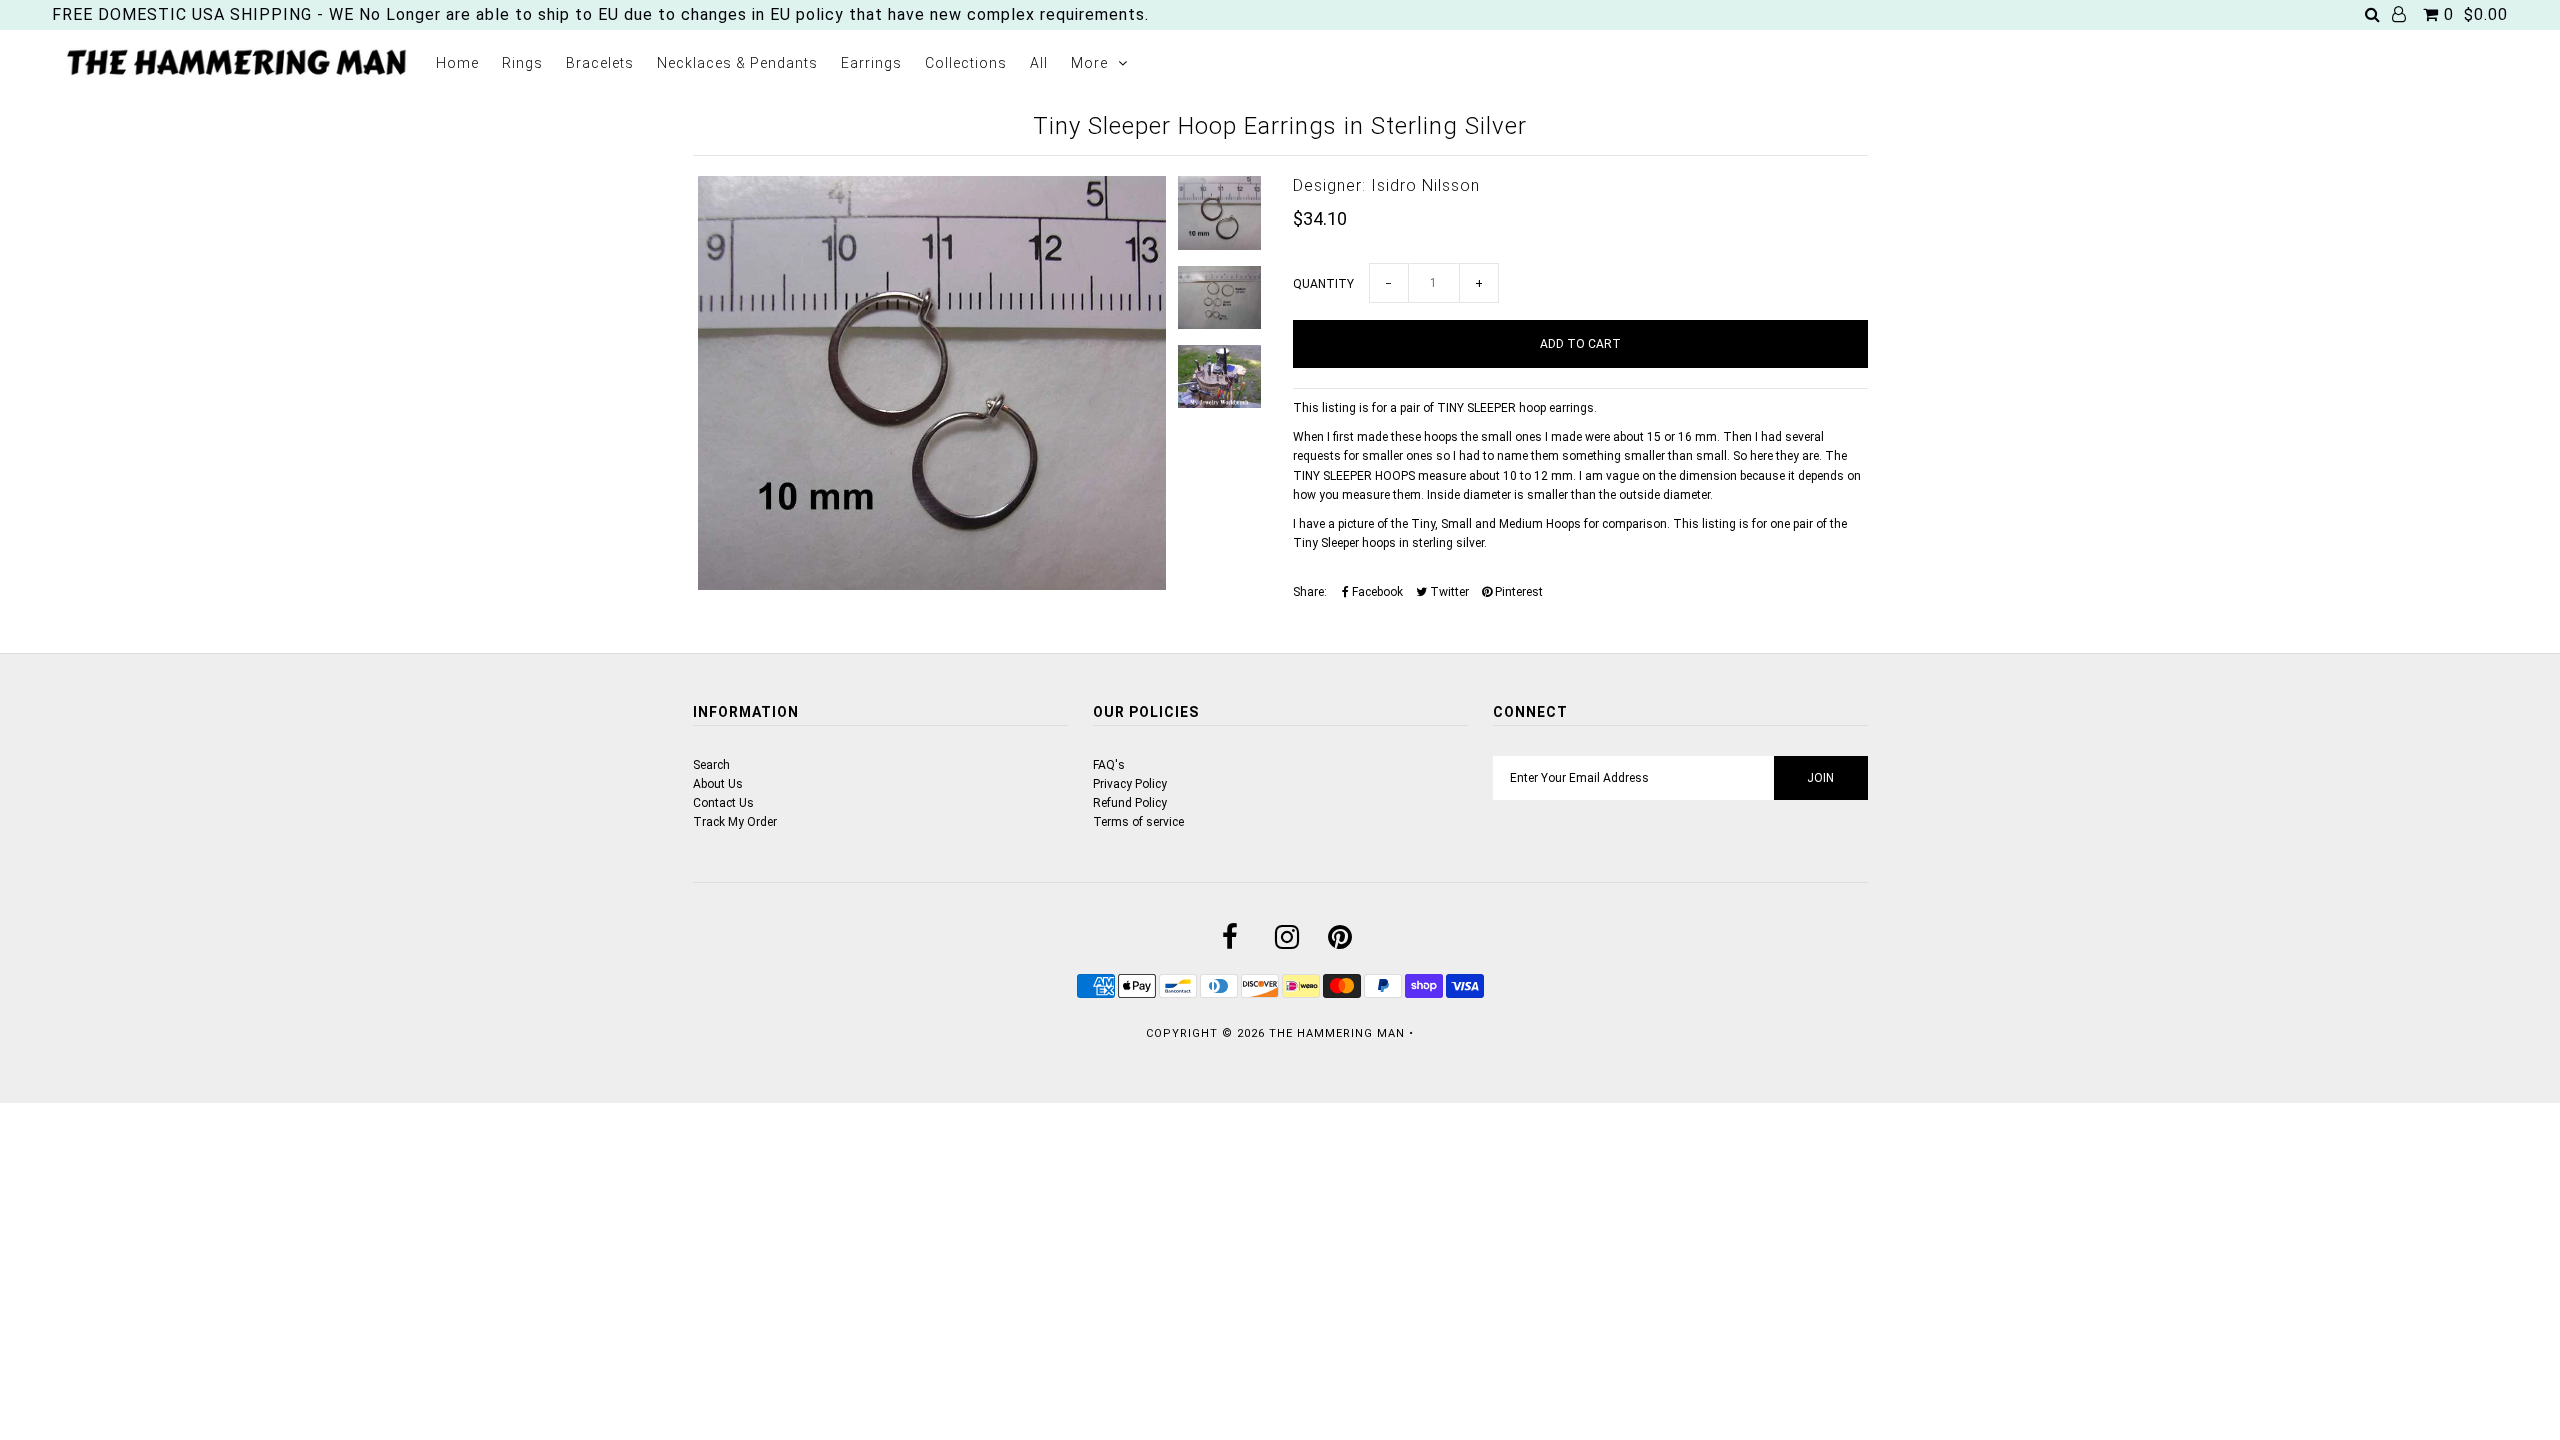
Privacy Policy (1130, 784)
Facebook (1376, 592)
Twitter (1448, 592)
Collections (966, 63)
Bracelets (600, 63)
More (1089, 63)
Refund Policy (1130, 803)
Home (457, 63)
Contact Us (723, 803)
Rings (522, 63)
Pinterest (1517, 592)
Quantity (1323, 284)
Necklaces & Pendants (737, 63)
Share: (1310, 592)
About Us (718, 784)
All (1039, 63)
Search (711, 765)
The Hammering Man (1337, 1033)
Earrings (871, 63)
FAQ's (1109, 765)
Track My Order (735, 822)
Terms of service (1138, 822)
